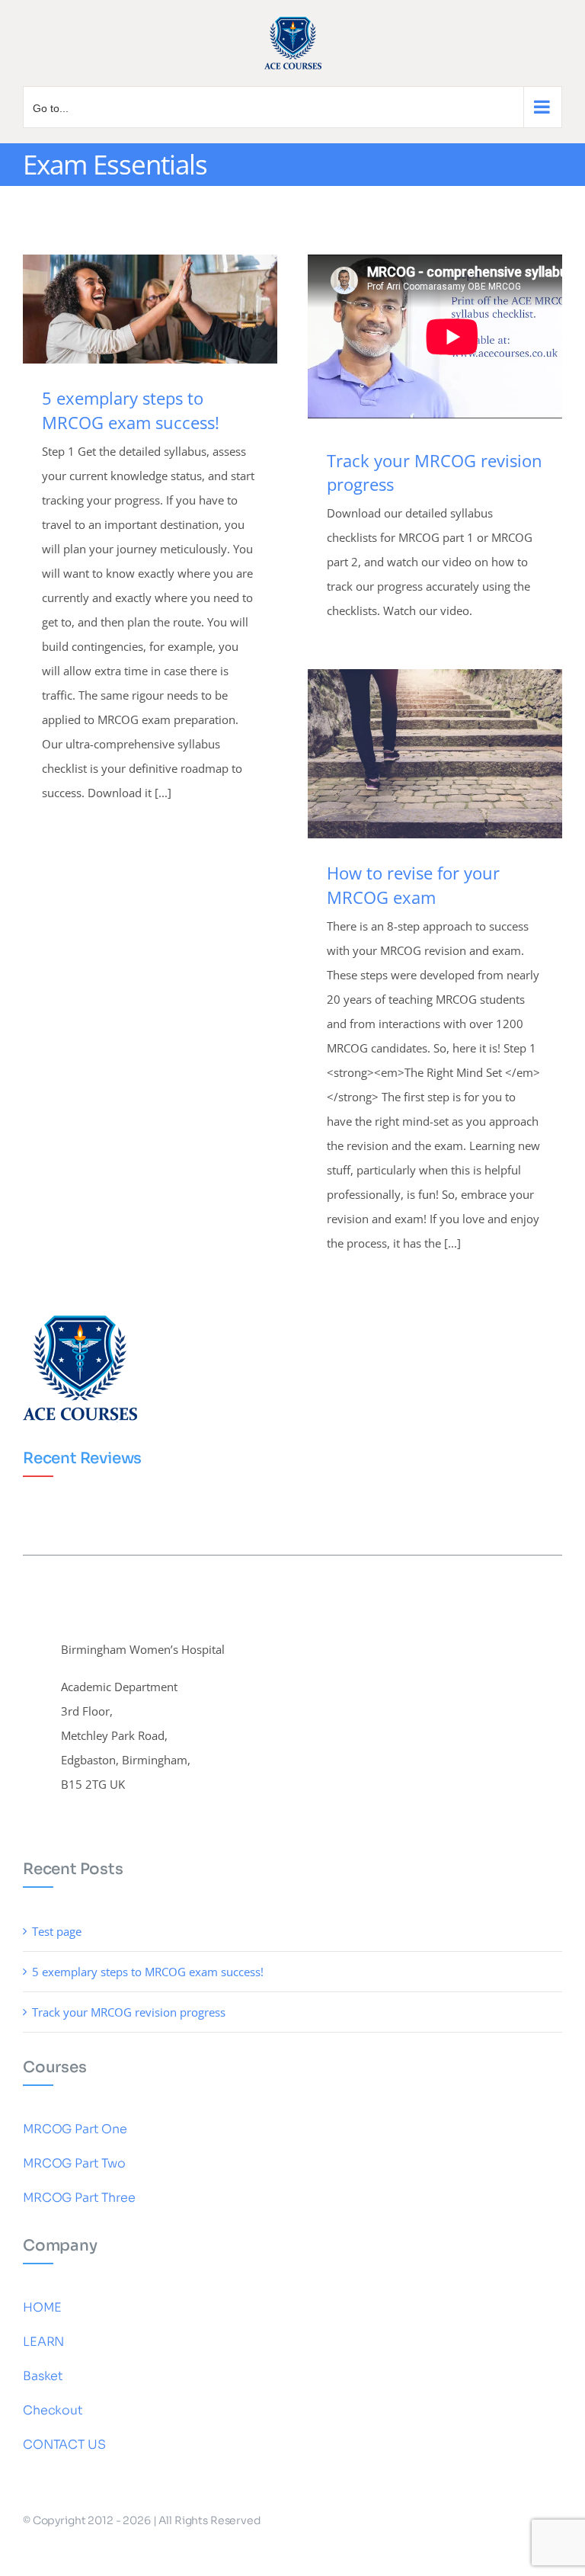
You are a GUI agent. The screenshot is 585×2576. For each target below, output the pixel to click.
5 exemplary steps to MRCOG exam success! (131, 410)
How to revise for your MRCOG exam (413, 885)
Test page (57, 1931)
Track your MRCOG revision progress (129, 2012)
